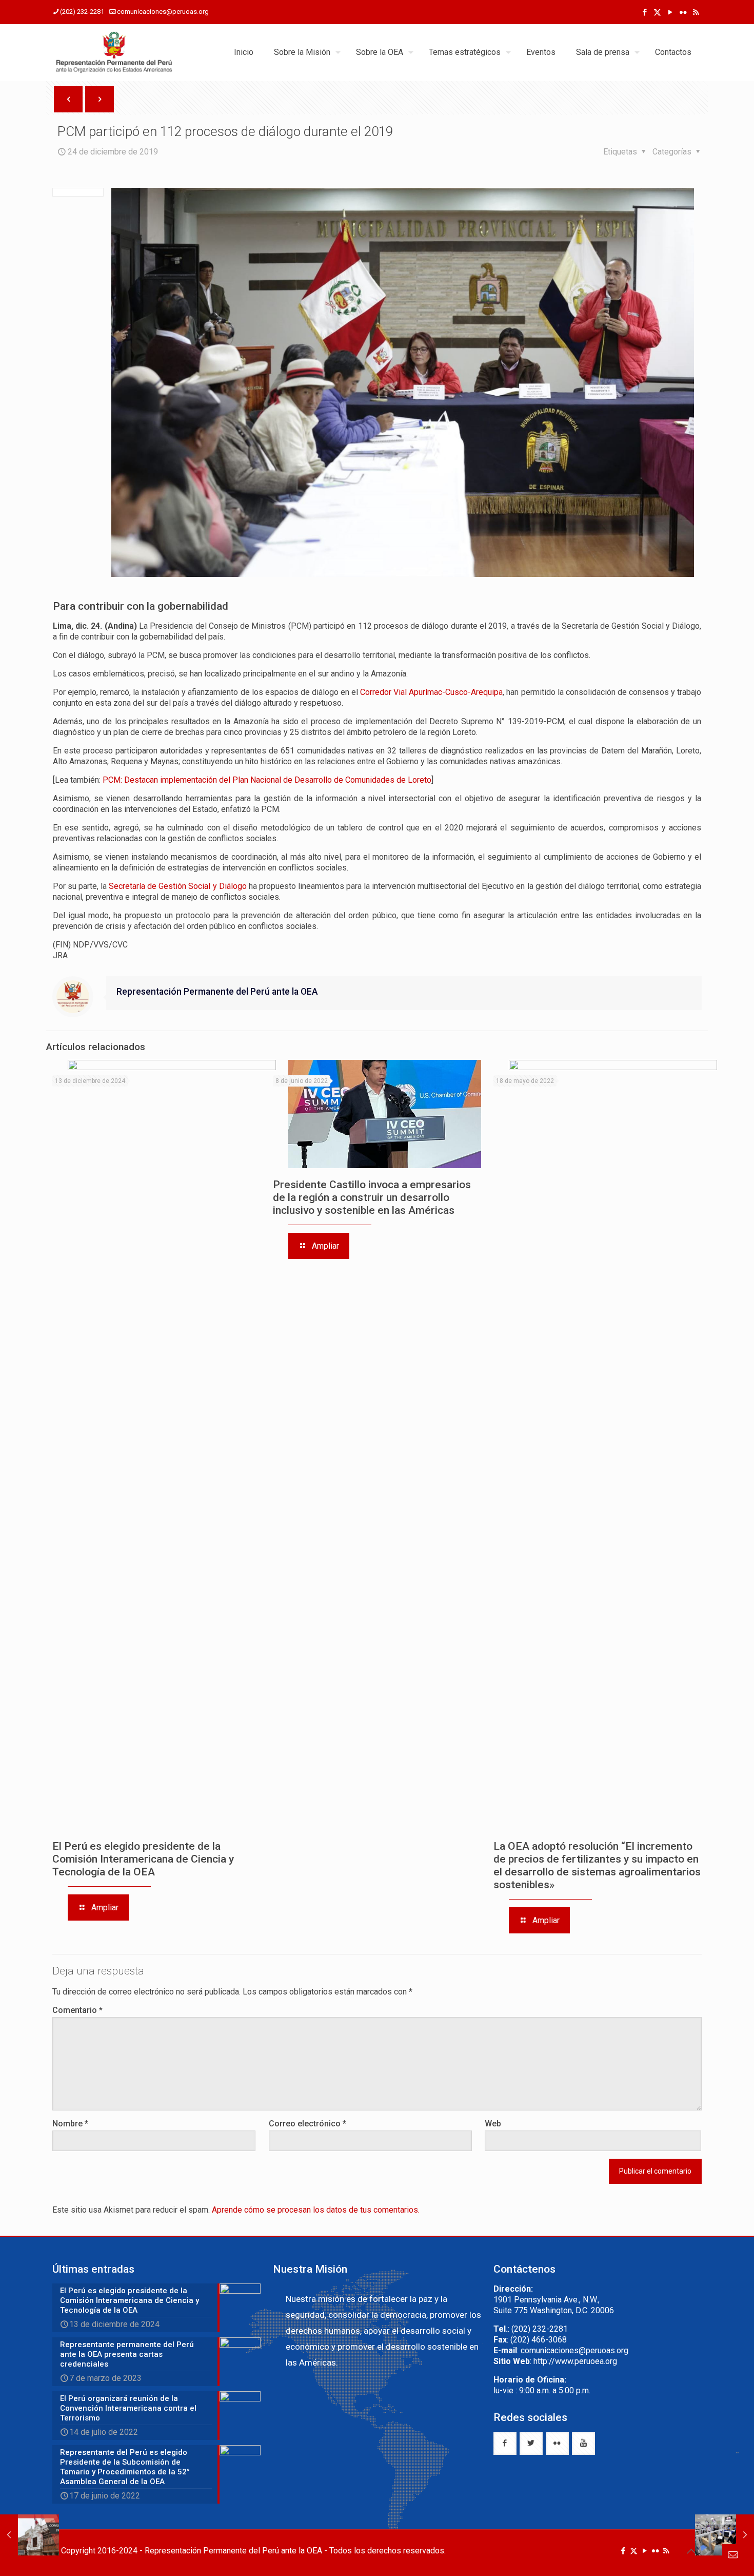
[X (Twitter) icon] (657, 12)
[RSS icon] (696, 12)
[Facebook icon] (644, 12)
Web (493, 2124)
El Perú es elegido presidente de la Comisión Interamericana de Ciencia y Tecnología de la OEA (143, 1859)
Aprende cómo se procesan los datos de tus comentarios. (316, 2210)
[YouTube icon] (670, 12)
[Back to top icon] (691, 2551)
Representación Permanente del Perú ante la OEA (217, 992)
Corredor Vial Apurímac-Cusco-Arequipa (431, 692)
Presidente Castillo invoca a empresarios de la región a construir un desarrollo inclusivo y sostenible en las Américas (372, 1197)
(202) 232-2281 (82, 12)
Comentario (77, 2010)
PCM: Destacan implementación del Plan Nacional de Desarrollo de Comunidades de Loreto (267, 780)
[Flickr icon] (683, 12)
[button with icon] (505, 2443)
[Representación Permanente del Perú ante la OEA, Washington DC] (114, 52)
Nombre (70, 2124)
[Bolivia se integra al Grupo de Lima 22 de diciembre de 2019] (29, 2535)
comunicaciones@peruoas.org (163, 12)
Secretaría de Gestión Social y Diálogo (177, 886)
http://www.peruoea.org (575, 2361)
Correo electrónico (307, 2124)
